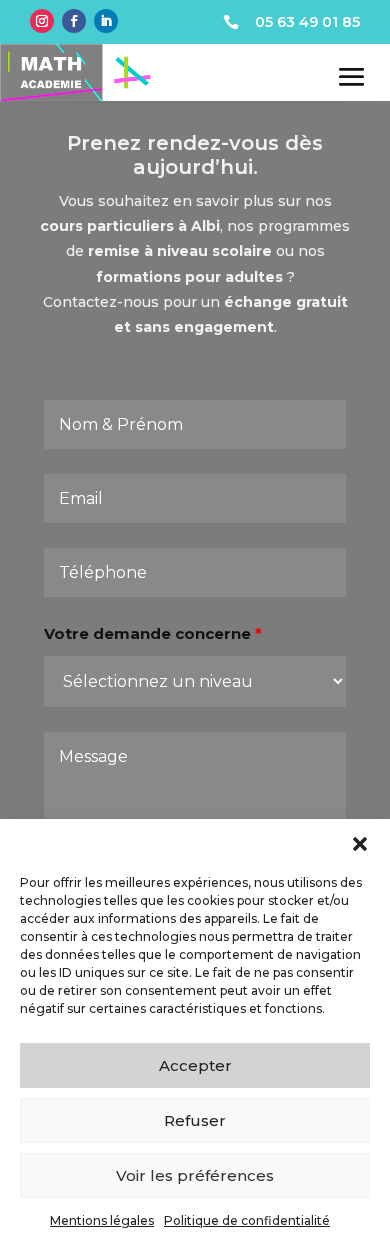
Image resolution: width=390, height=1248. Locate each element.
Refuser (195, 1120)
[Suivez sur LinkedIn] (106, 21)
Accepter (195, 1065)
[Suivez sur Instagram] (42, 21)
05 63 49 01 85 (307, 22)
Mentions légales (102, 1220)
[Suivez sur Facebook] (74, 21)
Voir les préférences (195, 1175)
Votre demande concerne (153, 633)
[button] (360, 844)
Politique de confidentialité (247, 1220)
